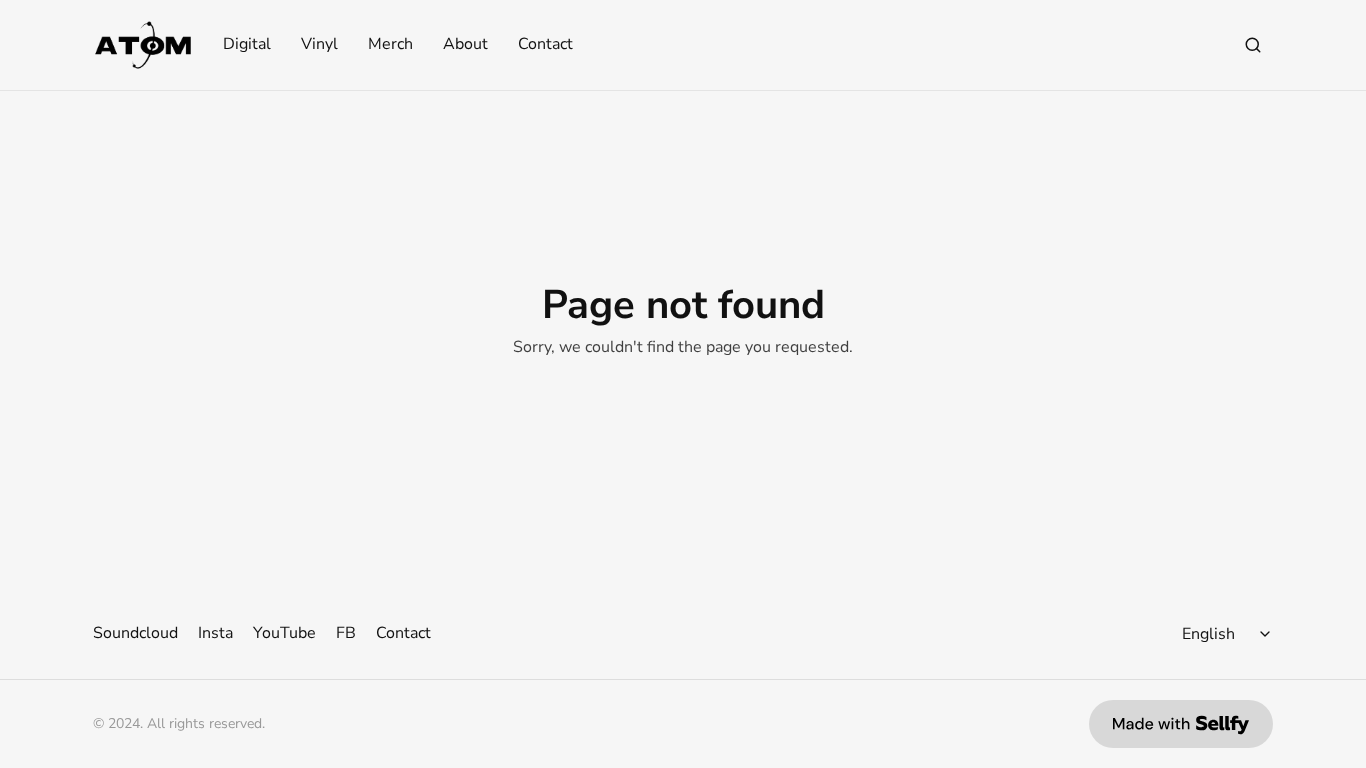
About (465, 45)
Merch (390, 45)
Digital (247, 45)
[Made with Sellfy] (1181, 724)
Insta (215, 633)
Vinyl (319, 45)
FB (346, 633)
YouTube (284, 633)
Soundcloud (135, 633)
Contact (545, 45)
